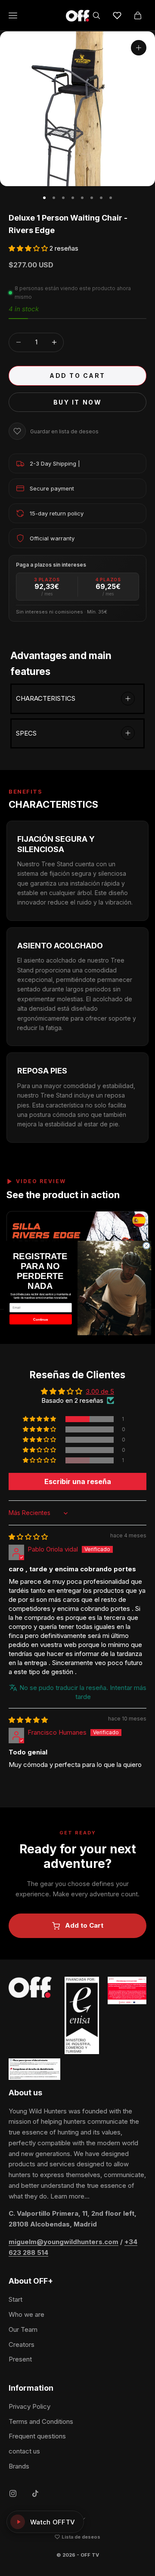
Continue (40, 1319)
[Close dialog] (146, 1246)
